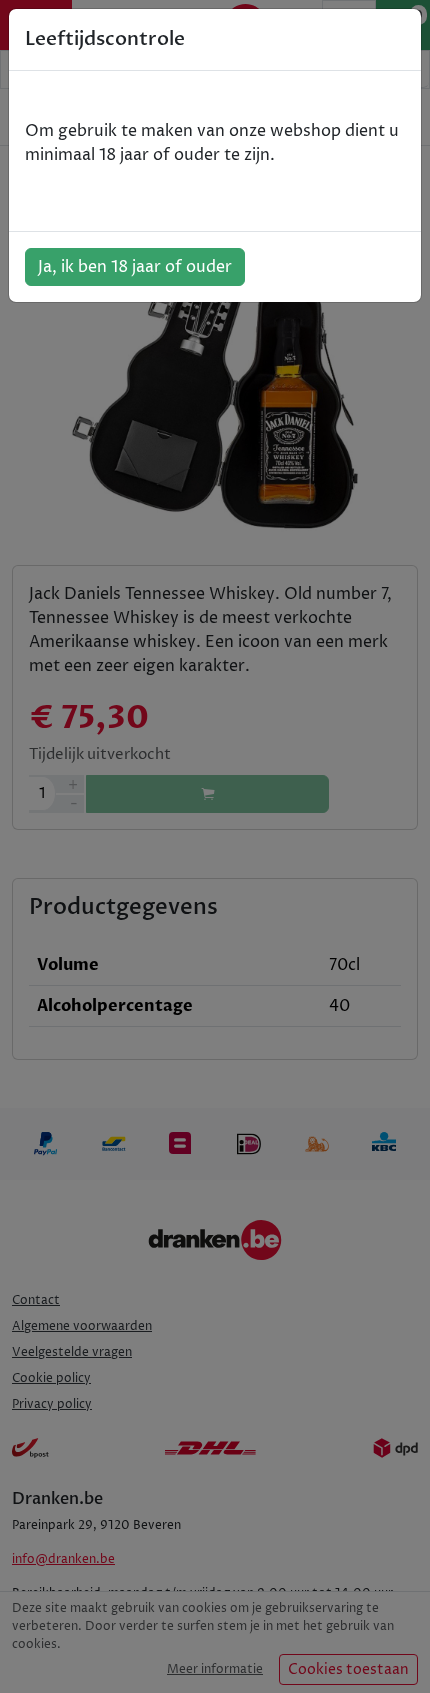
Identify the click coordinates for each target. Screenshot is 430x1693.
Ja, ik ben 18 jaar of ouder (135, 267)
